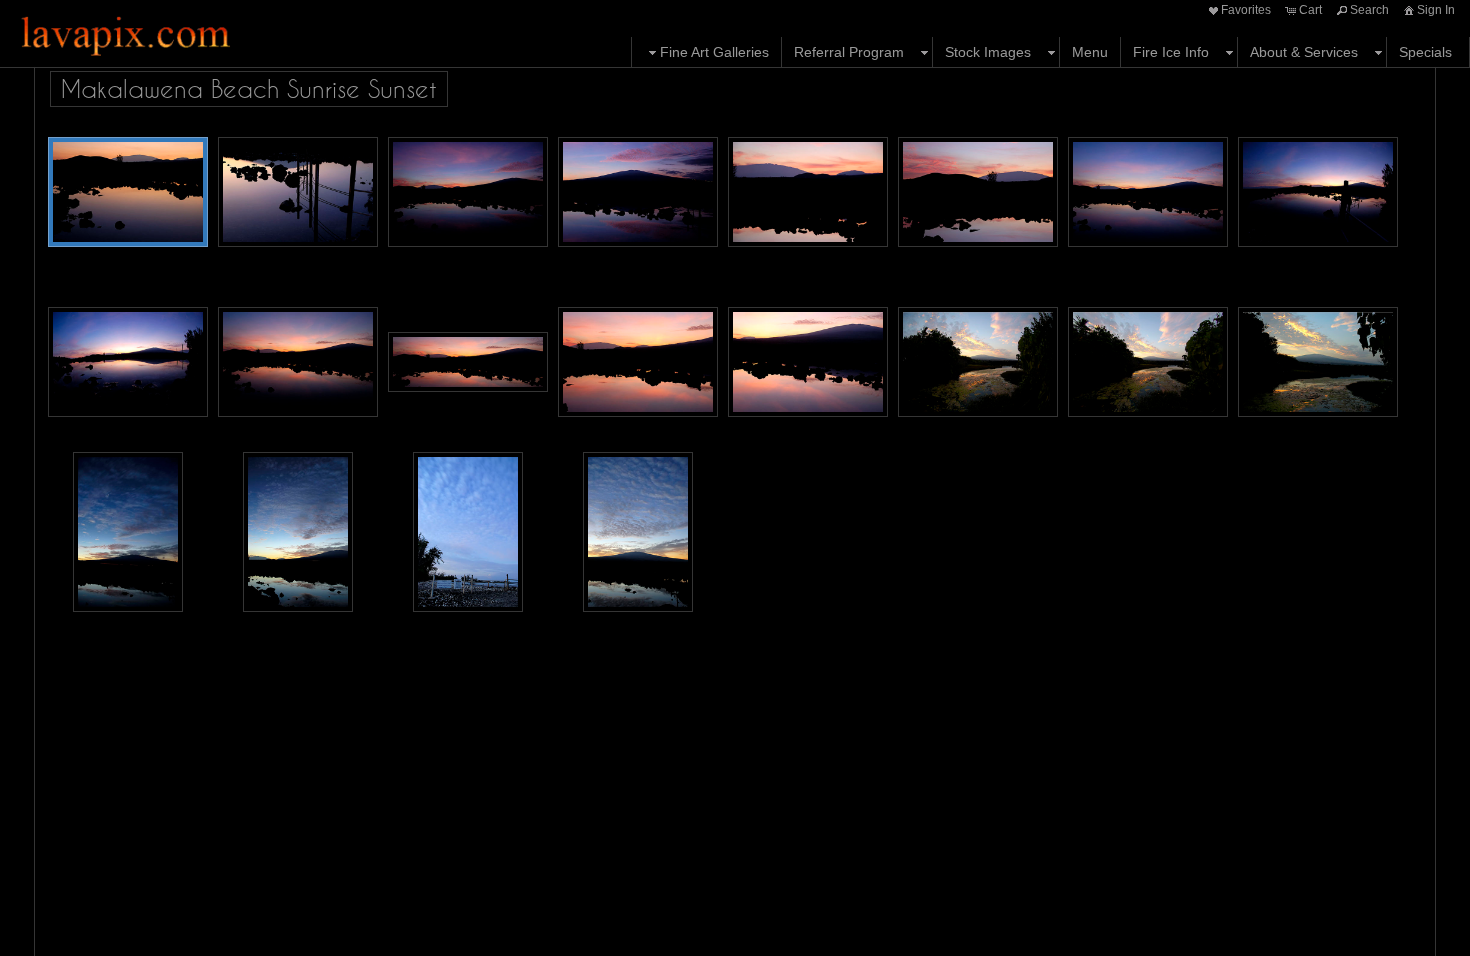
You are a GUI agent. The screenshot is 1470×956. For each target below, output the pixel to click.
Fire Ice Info (1171, 52)
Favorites (1246, 10)
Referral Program (849, 52)
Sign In (1436, 10)
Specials (1425, 52)
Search (1369, 10)
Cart (1310, 10)
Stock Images (988, 52)
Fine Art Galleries (714, 52)
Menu (1090, 52)
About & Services (1304, 52)
